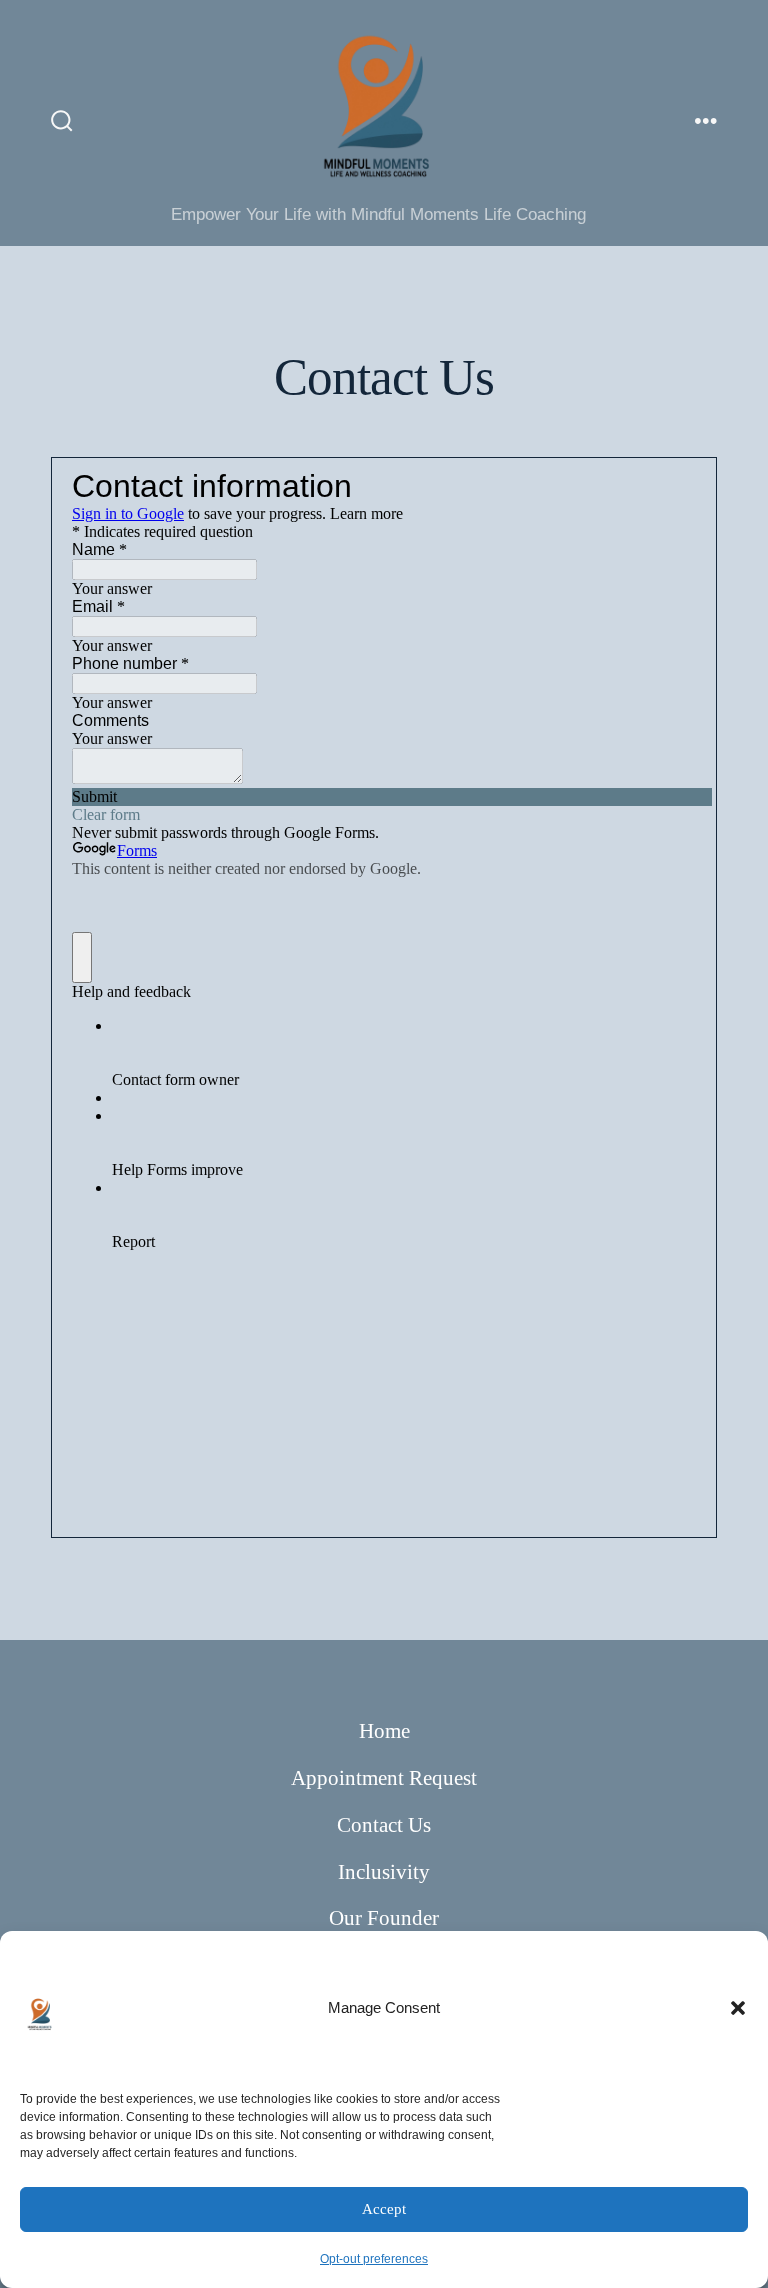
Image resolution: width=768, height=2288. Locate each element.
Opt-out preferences (374, 2259)
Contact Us (384, 1824)
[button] (738, 2008)
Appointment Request (384, 1777)
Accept (384, 2209)
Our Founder (384, 1917)
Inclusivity (384, 1871)
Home (384, 1730)
